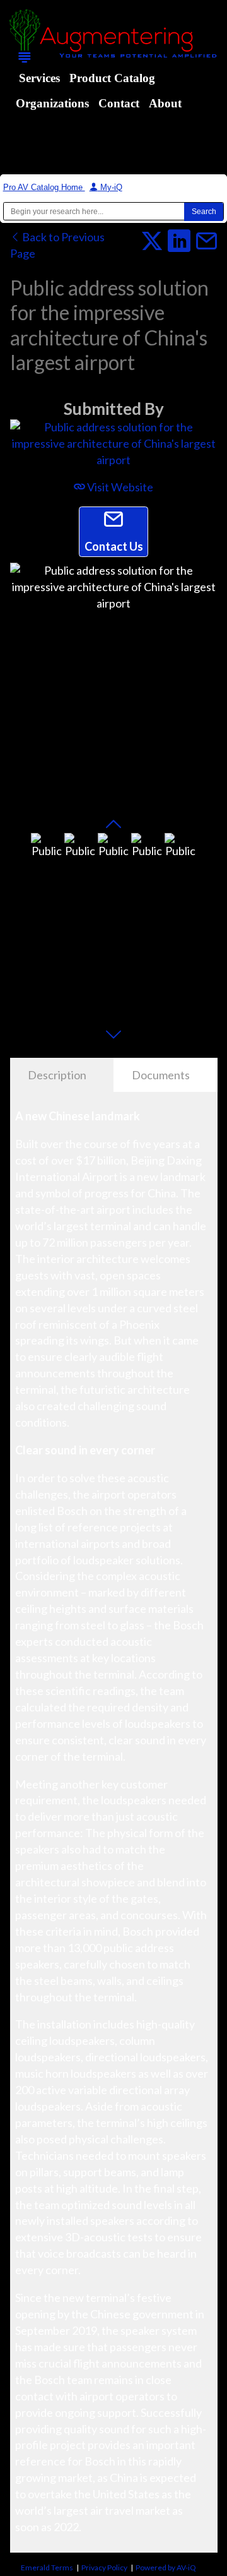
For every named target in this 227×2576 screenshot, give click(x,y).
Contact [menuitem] (119, 103)
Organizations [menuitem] (52, 103)
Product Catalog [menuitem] (112, 78)
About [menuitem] (165, 103)
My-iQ (110, 187)
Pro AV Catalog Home (44, 187)
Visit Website (119, 487)
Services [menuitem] (39, 78)
